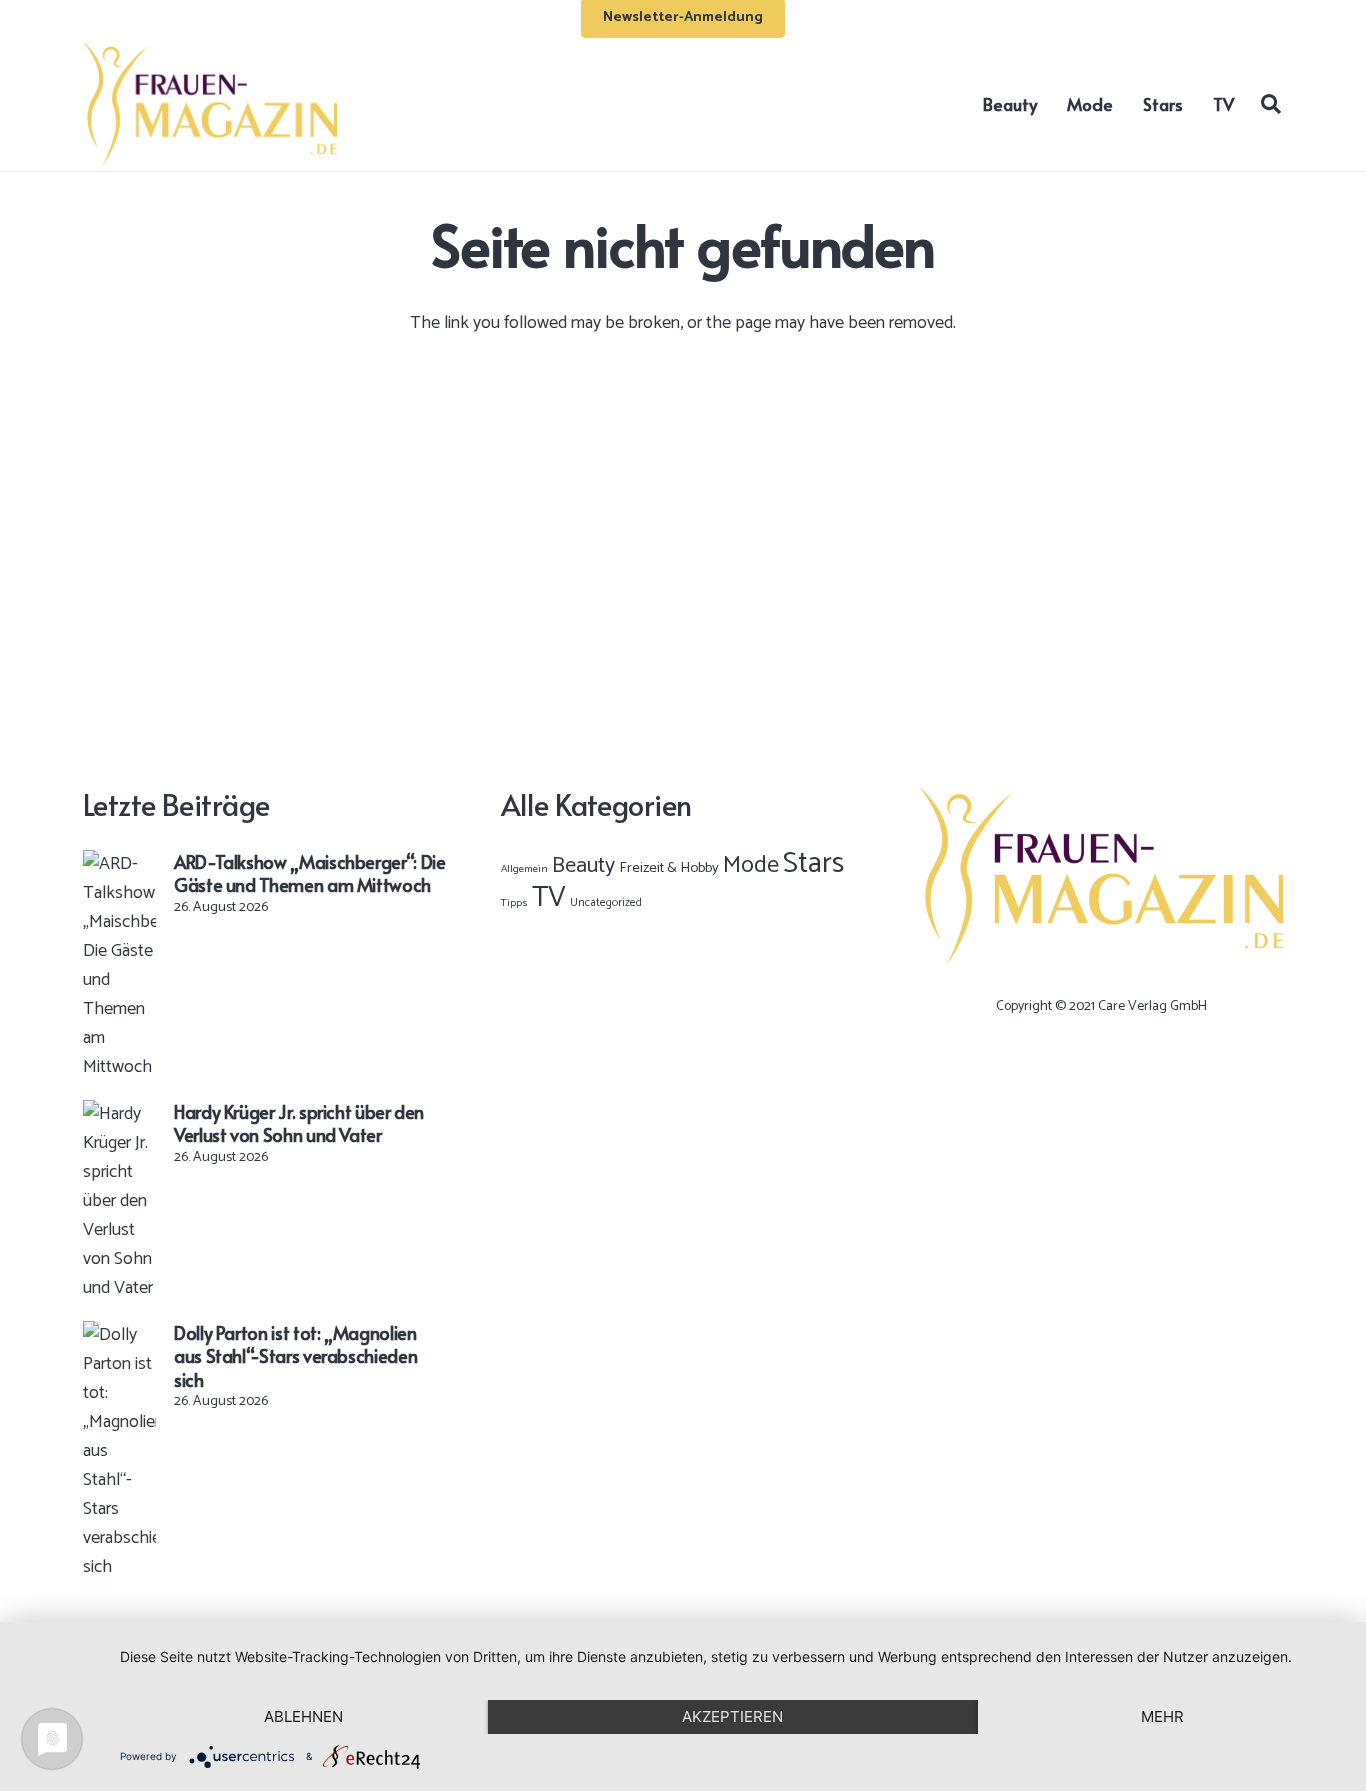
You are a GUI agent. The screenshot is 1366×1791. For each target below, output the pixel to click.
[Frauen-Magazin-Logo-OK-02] (210, 103)
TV (549, 898)
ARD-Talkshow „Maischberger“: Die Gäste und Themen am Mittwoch (309, 873)
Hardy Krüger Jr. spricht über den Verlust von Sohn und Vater (299, 1123)
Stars (813, 864)
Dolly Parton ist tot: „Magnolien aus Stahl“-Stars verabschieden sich (295, 1356)
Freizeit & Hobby (669, 868)
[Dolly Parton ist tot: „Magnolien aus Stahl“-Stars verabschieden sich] (119, 1335)
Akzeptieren (732, 1716)
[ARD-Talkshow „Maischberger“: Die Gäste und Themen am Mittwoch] (119, 864)
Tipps (514, 903)
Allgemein (524, 869)
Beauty (583, 866)
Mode (751, 865)
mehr (1162, 1716)
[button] (1271, 103)
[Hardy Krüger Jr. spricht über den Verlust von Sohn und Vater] (119, 1114)
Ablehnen (303, 1716)
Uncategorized (606, 902)
